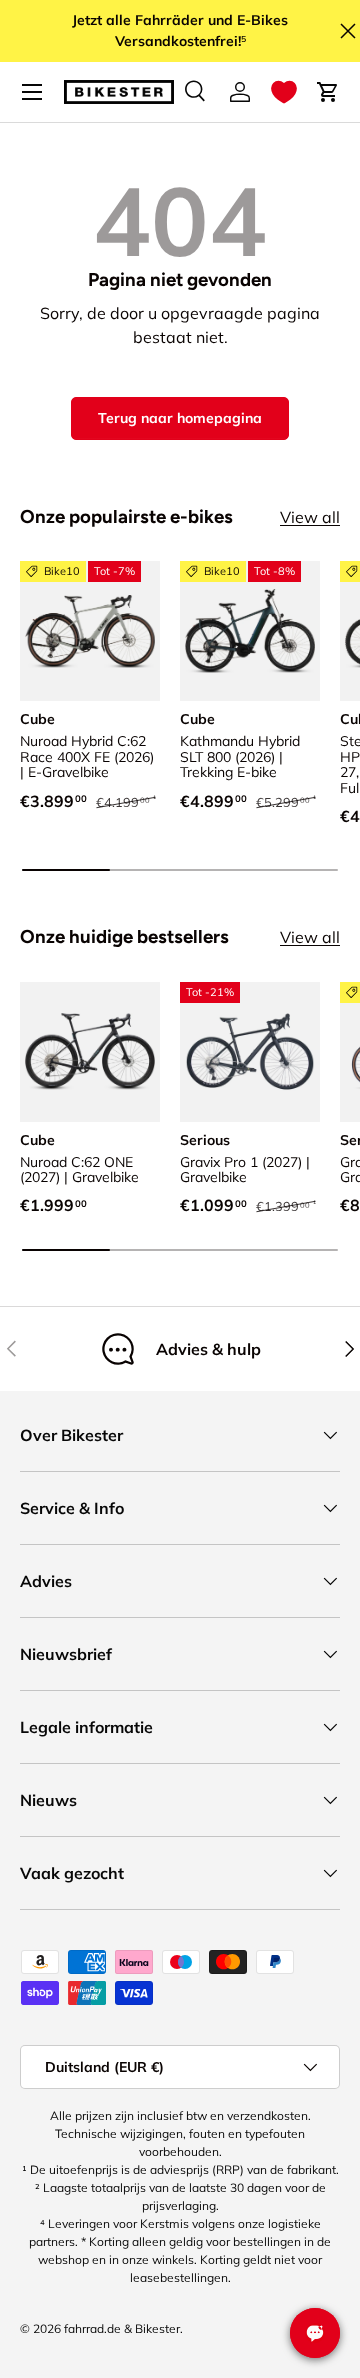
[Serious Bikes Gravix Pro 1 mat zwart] (250, 1052)
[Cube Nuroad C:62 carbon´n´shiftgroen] (90, 1052)
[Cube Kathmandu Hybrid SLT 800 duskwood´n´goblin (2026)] (250, 631)
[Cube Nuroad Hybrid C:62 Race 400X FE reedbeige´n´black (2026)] (90, 631)
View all (310, 517)
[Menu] (32, 92)
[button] (284, 92)
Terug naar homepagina (180, 418)
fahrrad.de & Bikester (122, 2328)
